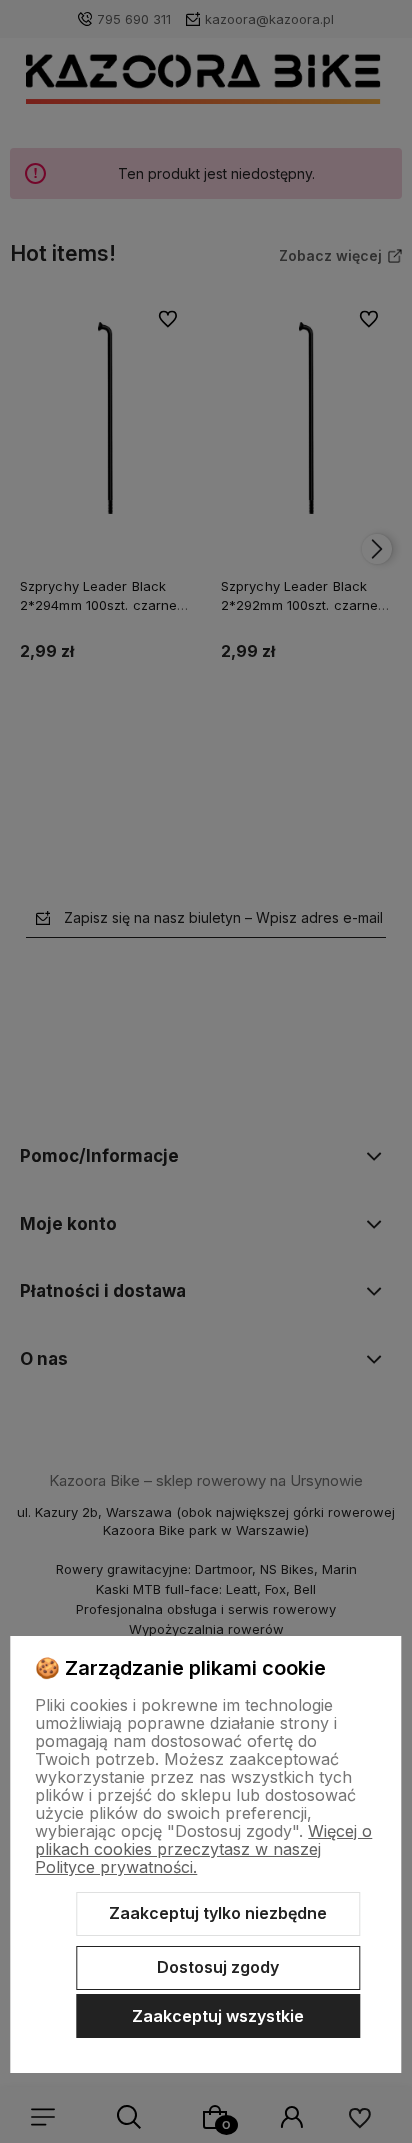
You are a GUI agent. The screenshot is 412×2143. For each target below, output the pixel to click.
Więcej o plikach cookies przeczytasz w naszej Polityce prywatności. (203, 1849)
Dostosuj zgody (218, 1967)
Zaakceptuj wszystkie (218, 2016)
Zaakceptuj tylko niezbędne (218, 1913)
